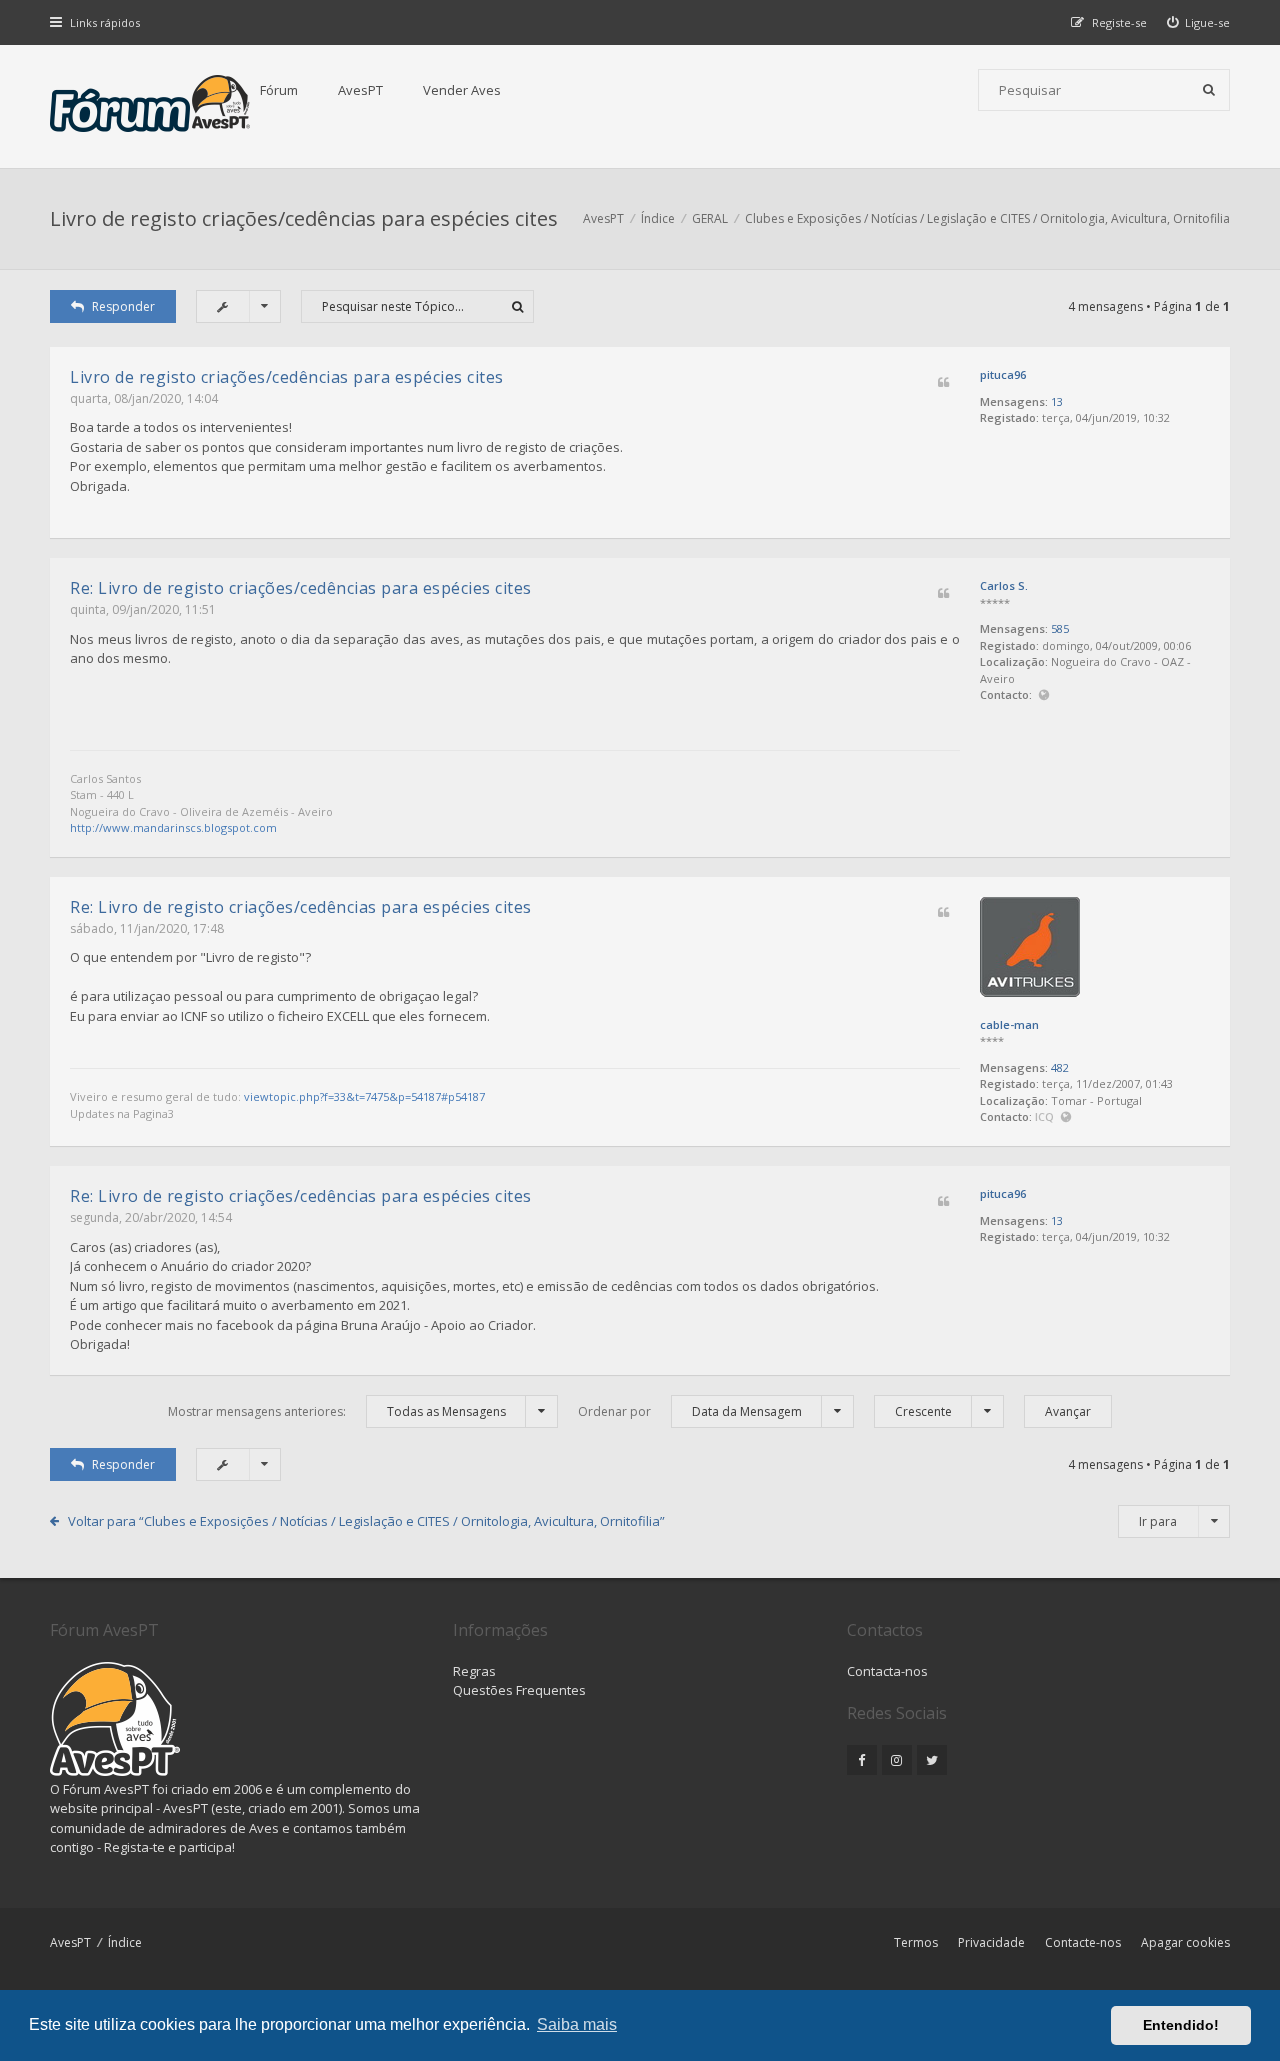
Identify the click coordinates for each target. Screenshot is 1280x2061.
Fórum (279, 90)
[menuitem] (1199, 22)
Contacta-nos (887, 1671)
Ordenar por (690, 1411)
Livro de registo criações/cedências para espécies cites (304, 218)
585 (1060, 628)
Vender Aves (462, 90)
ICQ (1046, 1116)
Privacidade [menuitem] (991, 1942)
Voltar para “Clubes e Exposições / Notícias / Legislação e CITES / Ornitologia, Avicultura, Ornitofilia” (366, 1521)
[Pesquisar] (1209, 90)
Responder (123, 306)
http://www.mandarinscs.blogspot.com (173, 827)
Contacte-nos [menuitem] (1083, 1942)
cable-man (1009, 1024)
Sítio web (1043, 695)
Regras (474, 1671)
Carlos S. (1004, 585)
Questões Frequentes (519, 1690)
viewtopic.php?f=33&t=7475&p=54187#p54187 (364, 1096)
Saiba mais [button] (577, 2024)
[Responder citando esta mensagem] (943, 383)
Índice (125, 1942)
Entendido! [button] (1181, 2025)
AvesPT (360, 90)
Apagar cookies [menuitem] (1185, 1942)
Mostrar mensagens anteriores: (337, 1411)
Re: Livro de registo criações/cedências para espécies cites (301, 588)
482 (1060, 1067)
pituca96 (1003, 374)
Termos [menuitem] (916, 1942)
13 (1057, 401)
